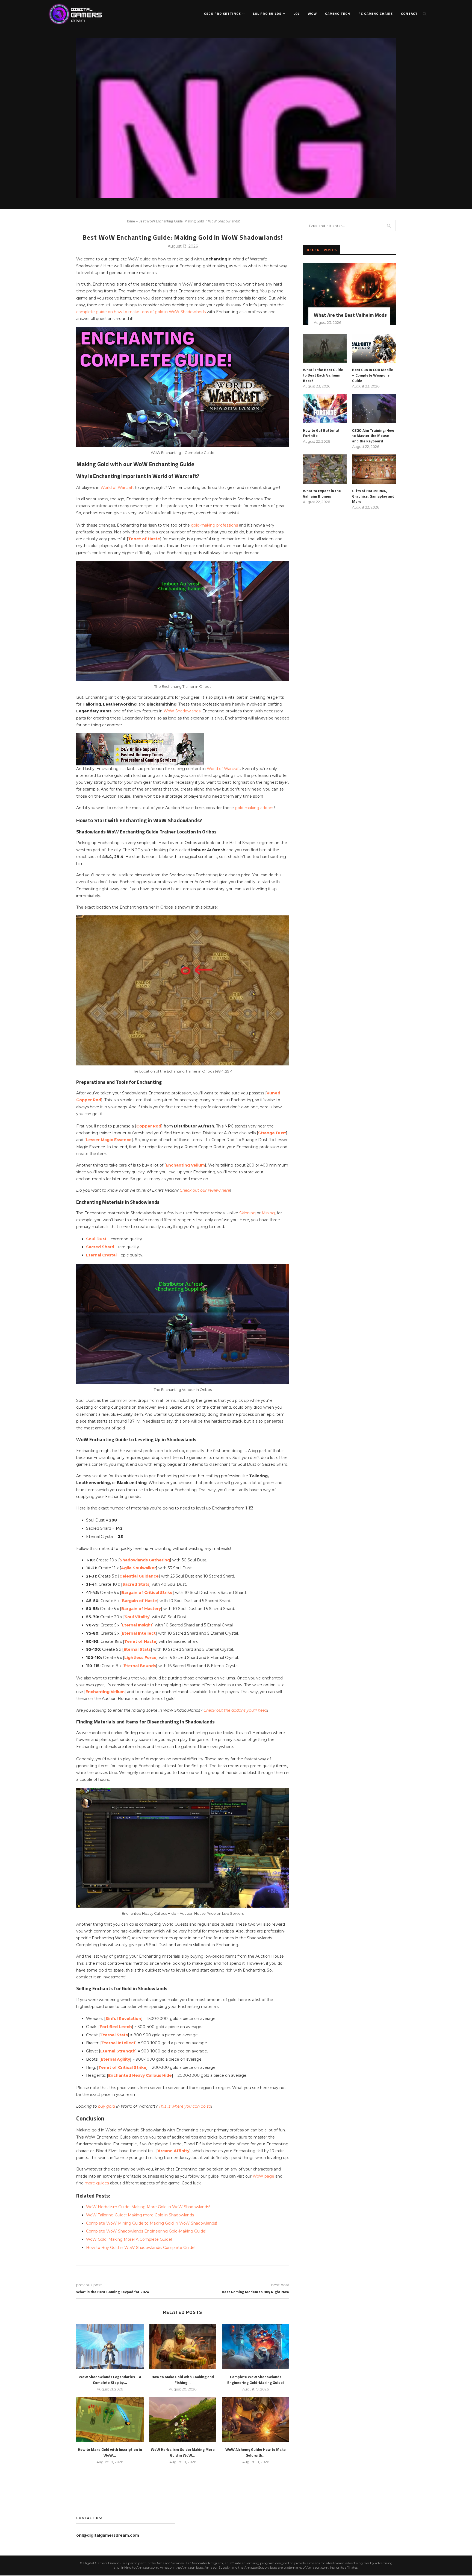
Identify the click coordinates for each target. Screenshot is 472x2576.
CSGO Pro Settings (222, 14)
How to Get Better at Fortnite (321, 433)
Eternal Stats (137, 1649)
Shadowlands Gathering (145, 1560)
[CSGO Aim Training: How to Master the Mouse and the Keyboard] (374, 409)
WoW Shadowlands (182, 711)
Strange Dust (272, 1133)
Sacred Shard (100, 1247)
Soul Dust (96, 1239)
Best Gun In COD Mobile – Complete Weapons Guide (373, 375)
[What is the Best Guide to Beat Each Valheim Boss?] (325, 348)
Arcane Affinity (173, 2151)
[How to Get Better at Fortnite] (325, 409)
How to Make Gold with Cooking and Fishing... (183, 2380)
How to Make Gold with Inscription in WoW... (110, 2452)
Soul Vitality (137, 1617)
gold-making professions (214, 525)
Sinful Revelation (123, 2019)
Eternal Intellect (139, 1633)
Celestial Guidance (139, 1576)
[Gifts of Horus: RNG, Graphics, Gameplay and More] (374, 469)
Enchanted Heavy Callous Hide (140, 2075)
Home (130, 221)
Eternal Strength (118, 2051)
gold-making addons (255, 808)
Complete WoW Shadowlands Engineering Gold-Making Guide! (256, 2380)
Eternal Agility (115, 2059)
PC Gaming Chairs (376, 14)
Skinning (247, 1213)
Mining (268, 1213)
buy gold (107, 2106)
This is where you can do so (185, 2106)
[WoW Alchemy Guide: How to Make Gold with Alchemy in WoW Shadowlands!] (256, 2419)
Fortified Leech (116, 2027)
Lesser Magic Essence (109, 1140)
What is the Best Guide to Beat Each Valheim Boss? (323, 375)
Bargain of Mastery (141, 1609)
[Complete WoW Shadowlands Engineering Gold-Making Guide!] (256, 2346)
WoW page (263, 2176)
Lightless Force (140, 1658)
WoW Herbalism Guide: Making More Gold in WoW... (183, 2452)
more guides (97, 2183)
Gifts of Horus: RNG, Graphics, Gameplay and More (373, 496)
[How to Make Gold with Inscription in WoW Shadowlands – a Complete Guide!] (110, 2419)
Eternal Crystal (101, 1255)
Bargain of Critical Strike (147, 1593)
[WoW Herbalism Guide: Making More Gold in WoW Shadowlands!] (183, 2419)
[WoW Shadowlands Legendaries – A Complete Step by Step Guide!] (110, 2346)
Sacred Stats (136, 1584)
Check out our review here (205, 1190)
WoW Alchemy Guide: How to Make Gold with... (256, 2452)
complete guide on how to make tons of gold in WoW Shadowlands (141, 312)
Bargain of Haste (139, 1601)
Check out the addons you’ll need (235, 1710)
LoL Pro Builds (267, 14)
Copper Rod (149, 1126)
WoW (312, 14)
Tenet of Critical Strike (122, 2067)
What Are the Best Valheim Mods (350, 315)
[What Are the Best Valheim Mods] (349, 294)
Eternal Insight (137, 1625)
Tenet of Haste (144, 539)
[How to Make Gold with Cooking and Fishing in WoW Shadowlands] (183, 2346)
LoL (297, 14)
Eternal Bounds (140, 1666)
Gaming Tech (338, 14)
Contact (409, 14)
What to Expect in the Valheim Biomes (322, 493)
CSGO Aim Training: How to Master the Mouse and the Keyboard (373, 436)
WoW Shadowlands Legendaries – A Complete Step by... (110, 2380)
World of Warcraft (117, 487)
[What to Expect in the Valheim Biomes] (325, 469)
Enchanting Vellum (185, 1165)
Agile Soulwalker (138, 1568)
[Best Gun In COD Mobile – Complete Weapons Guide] (374, 348)
